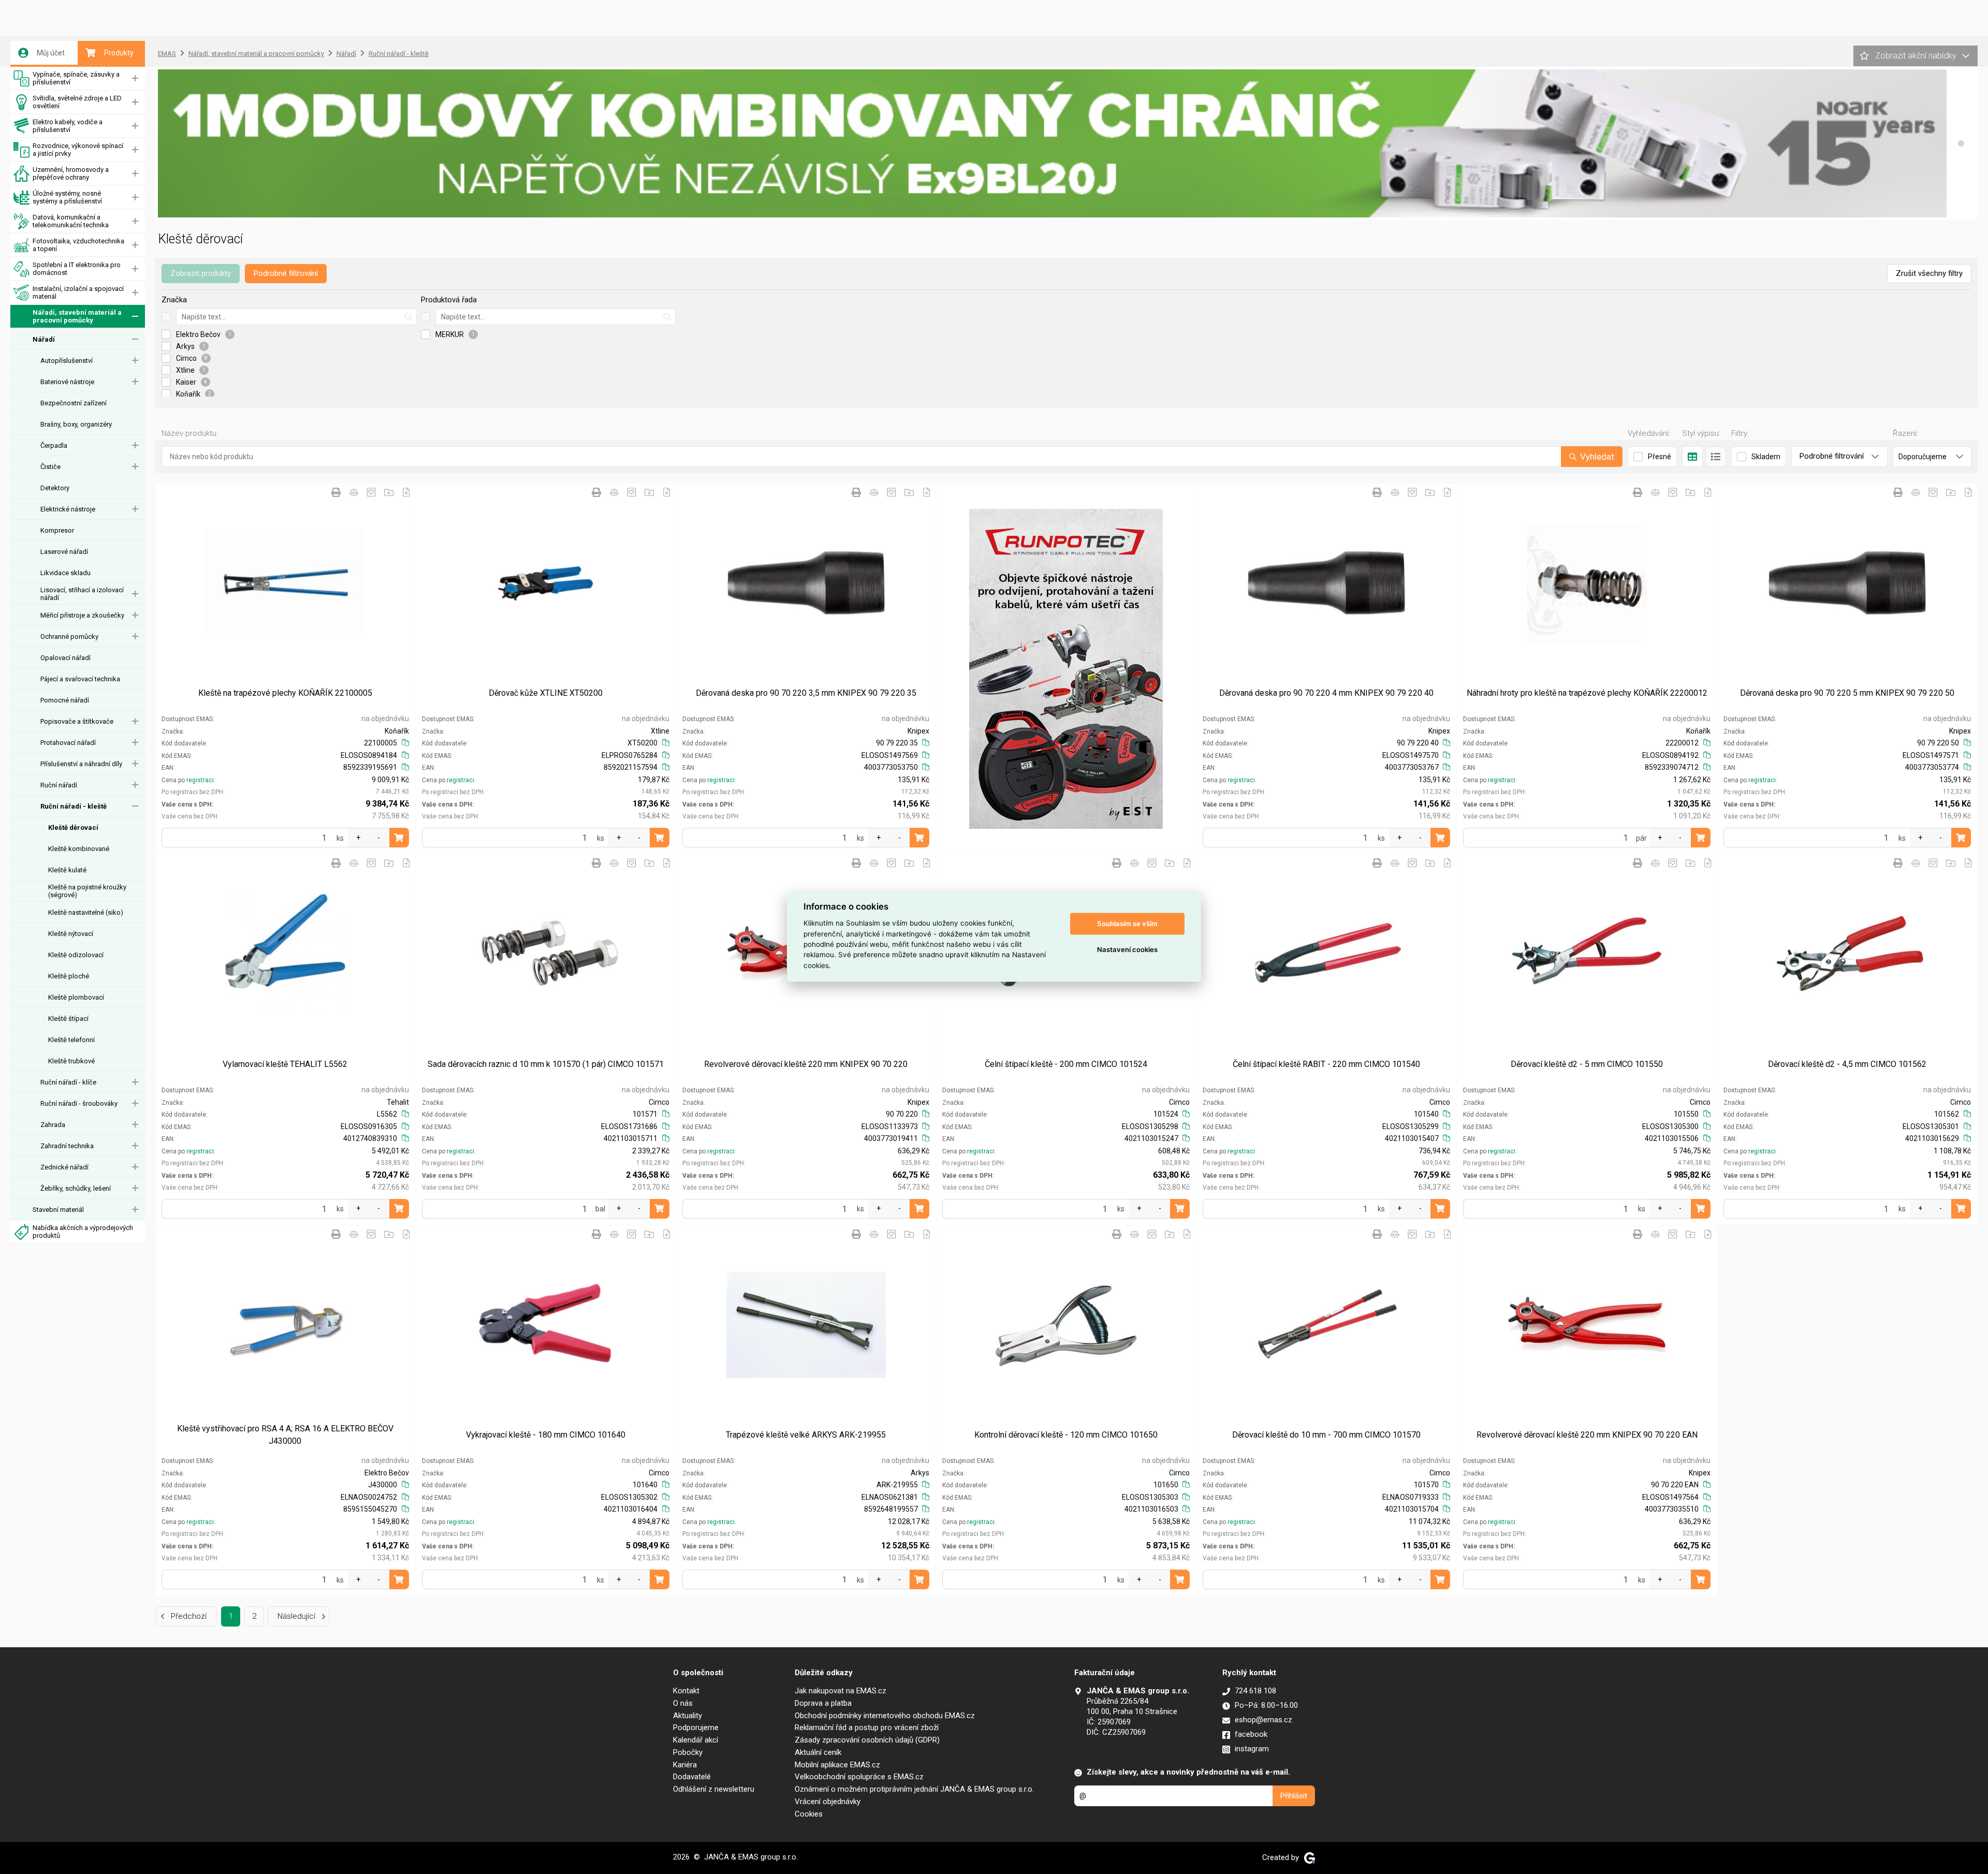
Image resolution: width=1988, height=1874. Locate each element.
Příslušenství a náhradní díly (81, 764)
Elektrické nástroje (68, 509)
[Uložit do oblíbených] (371, 492)
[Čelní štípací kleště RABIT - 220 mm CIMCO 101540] (1326, 954)
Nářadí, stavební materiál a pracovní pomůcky (77, 316)
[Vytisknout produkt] (336, 492)
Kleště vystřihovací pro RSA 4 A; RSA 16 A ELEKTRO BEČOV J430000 (285, 1435)
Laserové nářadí (64, 552)
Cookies (809, 1814)
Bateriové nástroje (67, 382)
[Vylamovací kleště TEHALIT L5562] (285, 954)
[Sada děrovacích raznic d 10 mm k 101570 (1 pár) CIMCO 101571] (546, 954)
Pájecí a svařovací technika (80, 679)
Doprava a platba (823, 1703)
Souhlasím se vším (1127, 924)
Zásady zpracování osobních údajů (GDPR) (867, 1740)
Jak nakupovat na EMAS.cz (840, 1691)
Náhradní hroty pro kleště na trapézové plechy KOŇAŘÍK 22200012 (1587, 693)
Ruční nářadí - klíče (68, 1082)
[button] (1961, 143)
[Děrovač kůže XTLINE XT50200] (546, 583)
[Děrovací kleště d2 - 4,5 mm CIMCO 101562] (1847, 954)
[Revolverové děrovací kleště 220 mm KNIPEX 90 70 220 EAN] (1587, 1325)
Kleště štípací (68, 1019)
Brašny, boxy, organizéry (76, 424)
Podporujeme (696, 1727)
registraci (200, 780)
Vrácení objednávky (828, 1802)
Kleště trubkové (71, 1061)
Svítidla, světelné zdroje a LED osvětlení (77, 102)
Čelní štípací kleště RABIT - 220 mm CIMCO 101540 (1326, 1064)
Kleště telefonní (71, 1040)
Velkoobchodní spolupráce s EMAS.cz (859, 1777)
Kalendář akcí (696, 1740)
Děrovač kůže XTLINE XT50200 (546, 693)
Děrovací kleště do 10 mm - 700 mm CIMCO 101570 (1326, 1435)
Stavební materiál (58, 1210)
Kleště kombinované (79, 849)
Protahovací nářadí (68, 743)
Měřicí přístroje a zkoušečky (82, 615)
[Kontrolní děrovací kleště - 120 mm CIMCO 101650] (1066, 1325)
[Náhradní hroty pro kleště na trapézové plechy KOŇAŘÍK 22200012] (1587, 583)
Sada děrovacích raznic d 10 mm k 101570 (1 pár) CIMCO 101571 (546, 1064)
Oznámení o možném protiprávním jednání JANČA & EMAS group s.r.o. (914, 1789)
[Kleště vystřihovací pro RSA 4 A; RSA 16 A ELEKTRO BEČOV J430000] (285, 1325)
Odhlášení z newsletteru (714, 1789)
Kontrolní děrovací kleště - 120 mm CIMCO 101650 (1066, 1435)
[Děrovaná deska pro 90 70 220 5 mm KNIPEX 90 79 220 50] (1847, 583)
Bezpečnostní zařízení (74, 403)
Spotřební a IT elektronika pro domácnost (77, 269)
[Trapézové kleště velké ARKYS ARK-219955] (806, 1325)
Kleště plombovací (76, 997)
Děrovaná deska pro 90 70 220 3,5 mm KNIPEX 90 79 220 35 (806, 693)
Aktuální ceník (818, 1752)
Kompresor (57, 530)
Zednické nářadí (64, 1167)
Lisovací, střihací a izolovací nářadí (82, 594)
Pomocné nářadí (65, 700)
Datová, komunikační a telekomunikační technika (71, 221)
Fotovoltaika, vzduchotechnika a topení (78, 245)
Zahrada (53, 1125)
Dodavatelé (692, 1777)
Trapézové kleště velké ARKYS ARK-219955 (806, 1435)
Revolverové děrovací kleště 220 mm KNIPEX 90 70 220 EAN (1587, 1435)
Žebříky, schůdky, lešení (76, 1188)
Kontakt (686, 1691)
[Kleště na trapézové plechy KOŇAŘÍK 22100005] (285, 583)
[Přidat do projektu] (389, 492)
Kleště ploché (69, 976)
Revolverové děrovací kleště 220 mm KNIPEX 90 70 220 (806, 1064)
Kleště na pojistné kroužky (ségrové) (87, 891)
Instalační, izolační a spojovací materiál (78, 292)
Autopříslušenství (67, 361)
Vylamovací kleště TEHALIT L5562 (285, 1064)
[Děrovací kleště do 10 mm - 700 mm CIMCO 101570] (1326, 1325)
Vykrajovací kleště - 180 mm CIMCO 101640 (546, 1435)
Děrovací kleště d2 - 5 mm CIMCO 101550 (1587, 1064)
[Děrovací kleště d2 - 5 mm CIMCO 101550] (1587, 954)
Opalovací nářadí (65, 658)
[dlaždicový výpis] (1692, 457)
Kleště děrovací (73, 828)
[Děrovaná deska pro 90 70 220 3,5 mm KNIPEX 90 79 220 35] (806, 583)
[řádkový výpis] (1716, 457)
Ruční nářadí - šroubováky (79, 1103)
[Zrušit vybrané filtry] (166, 317)
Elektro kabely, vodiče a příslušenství (68, 126)
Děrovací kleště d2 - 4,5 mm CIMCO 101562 (1847, 1064)
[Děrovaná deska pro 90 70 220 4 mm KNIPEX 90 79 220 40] (1326, 583)
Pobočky (688, 1752)
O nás (683, 1703)
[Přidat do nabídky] (406, 492)
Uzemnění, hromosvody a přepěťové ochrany (71, 173)
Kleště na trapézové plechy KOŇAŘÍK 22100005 (285, 693)
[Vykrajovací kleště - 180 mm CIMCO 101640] (546, 1325)
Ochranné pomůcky (69, 636)
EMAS (167, 54)
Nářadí (44, 339)
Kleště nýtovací (71, 934)
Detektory (55, 488)
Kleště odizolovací (76, 955)
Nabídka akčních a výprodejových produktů (83, 1232)
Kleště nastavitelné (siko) (86, 912)
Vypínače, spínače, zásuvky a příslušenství (76, 78)
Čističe (50, 467)
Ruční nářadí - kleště (74, 806)
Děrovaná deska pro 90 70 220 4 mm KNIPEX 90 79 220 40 (1326, 693)
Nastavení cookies (1127, 949)
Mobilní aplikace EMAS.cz (837, 1765)
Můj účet (51, 53)
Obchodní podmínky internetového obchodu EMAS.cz (885, 1716)
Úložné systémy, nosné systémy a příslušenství (67, 197)
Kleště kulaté (67, 870)
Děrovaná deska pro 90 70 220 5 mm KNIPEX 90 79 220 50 (1847, 693)
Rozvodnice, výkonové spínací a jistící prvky (78, 150)
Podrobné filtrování (286, 273)
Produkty (119, 53)
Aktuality (688, 1716)
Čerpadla (54, 445)
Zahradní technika (67, 1146)
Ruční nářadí (59, 785)
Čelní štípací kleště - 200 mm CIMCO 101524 (1066, 1064)
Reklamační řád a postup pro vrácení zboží (867, 1727)
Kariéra (685, 1765)
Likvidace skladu (65, 573)
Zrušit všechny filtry (1929, 273)
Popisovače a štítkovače (77, 721)
